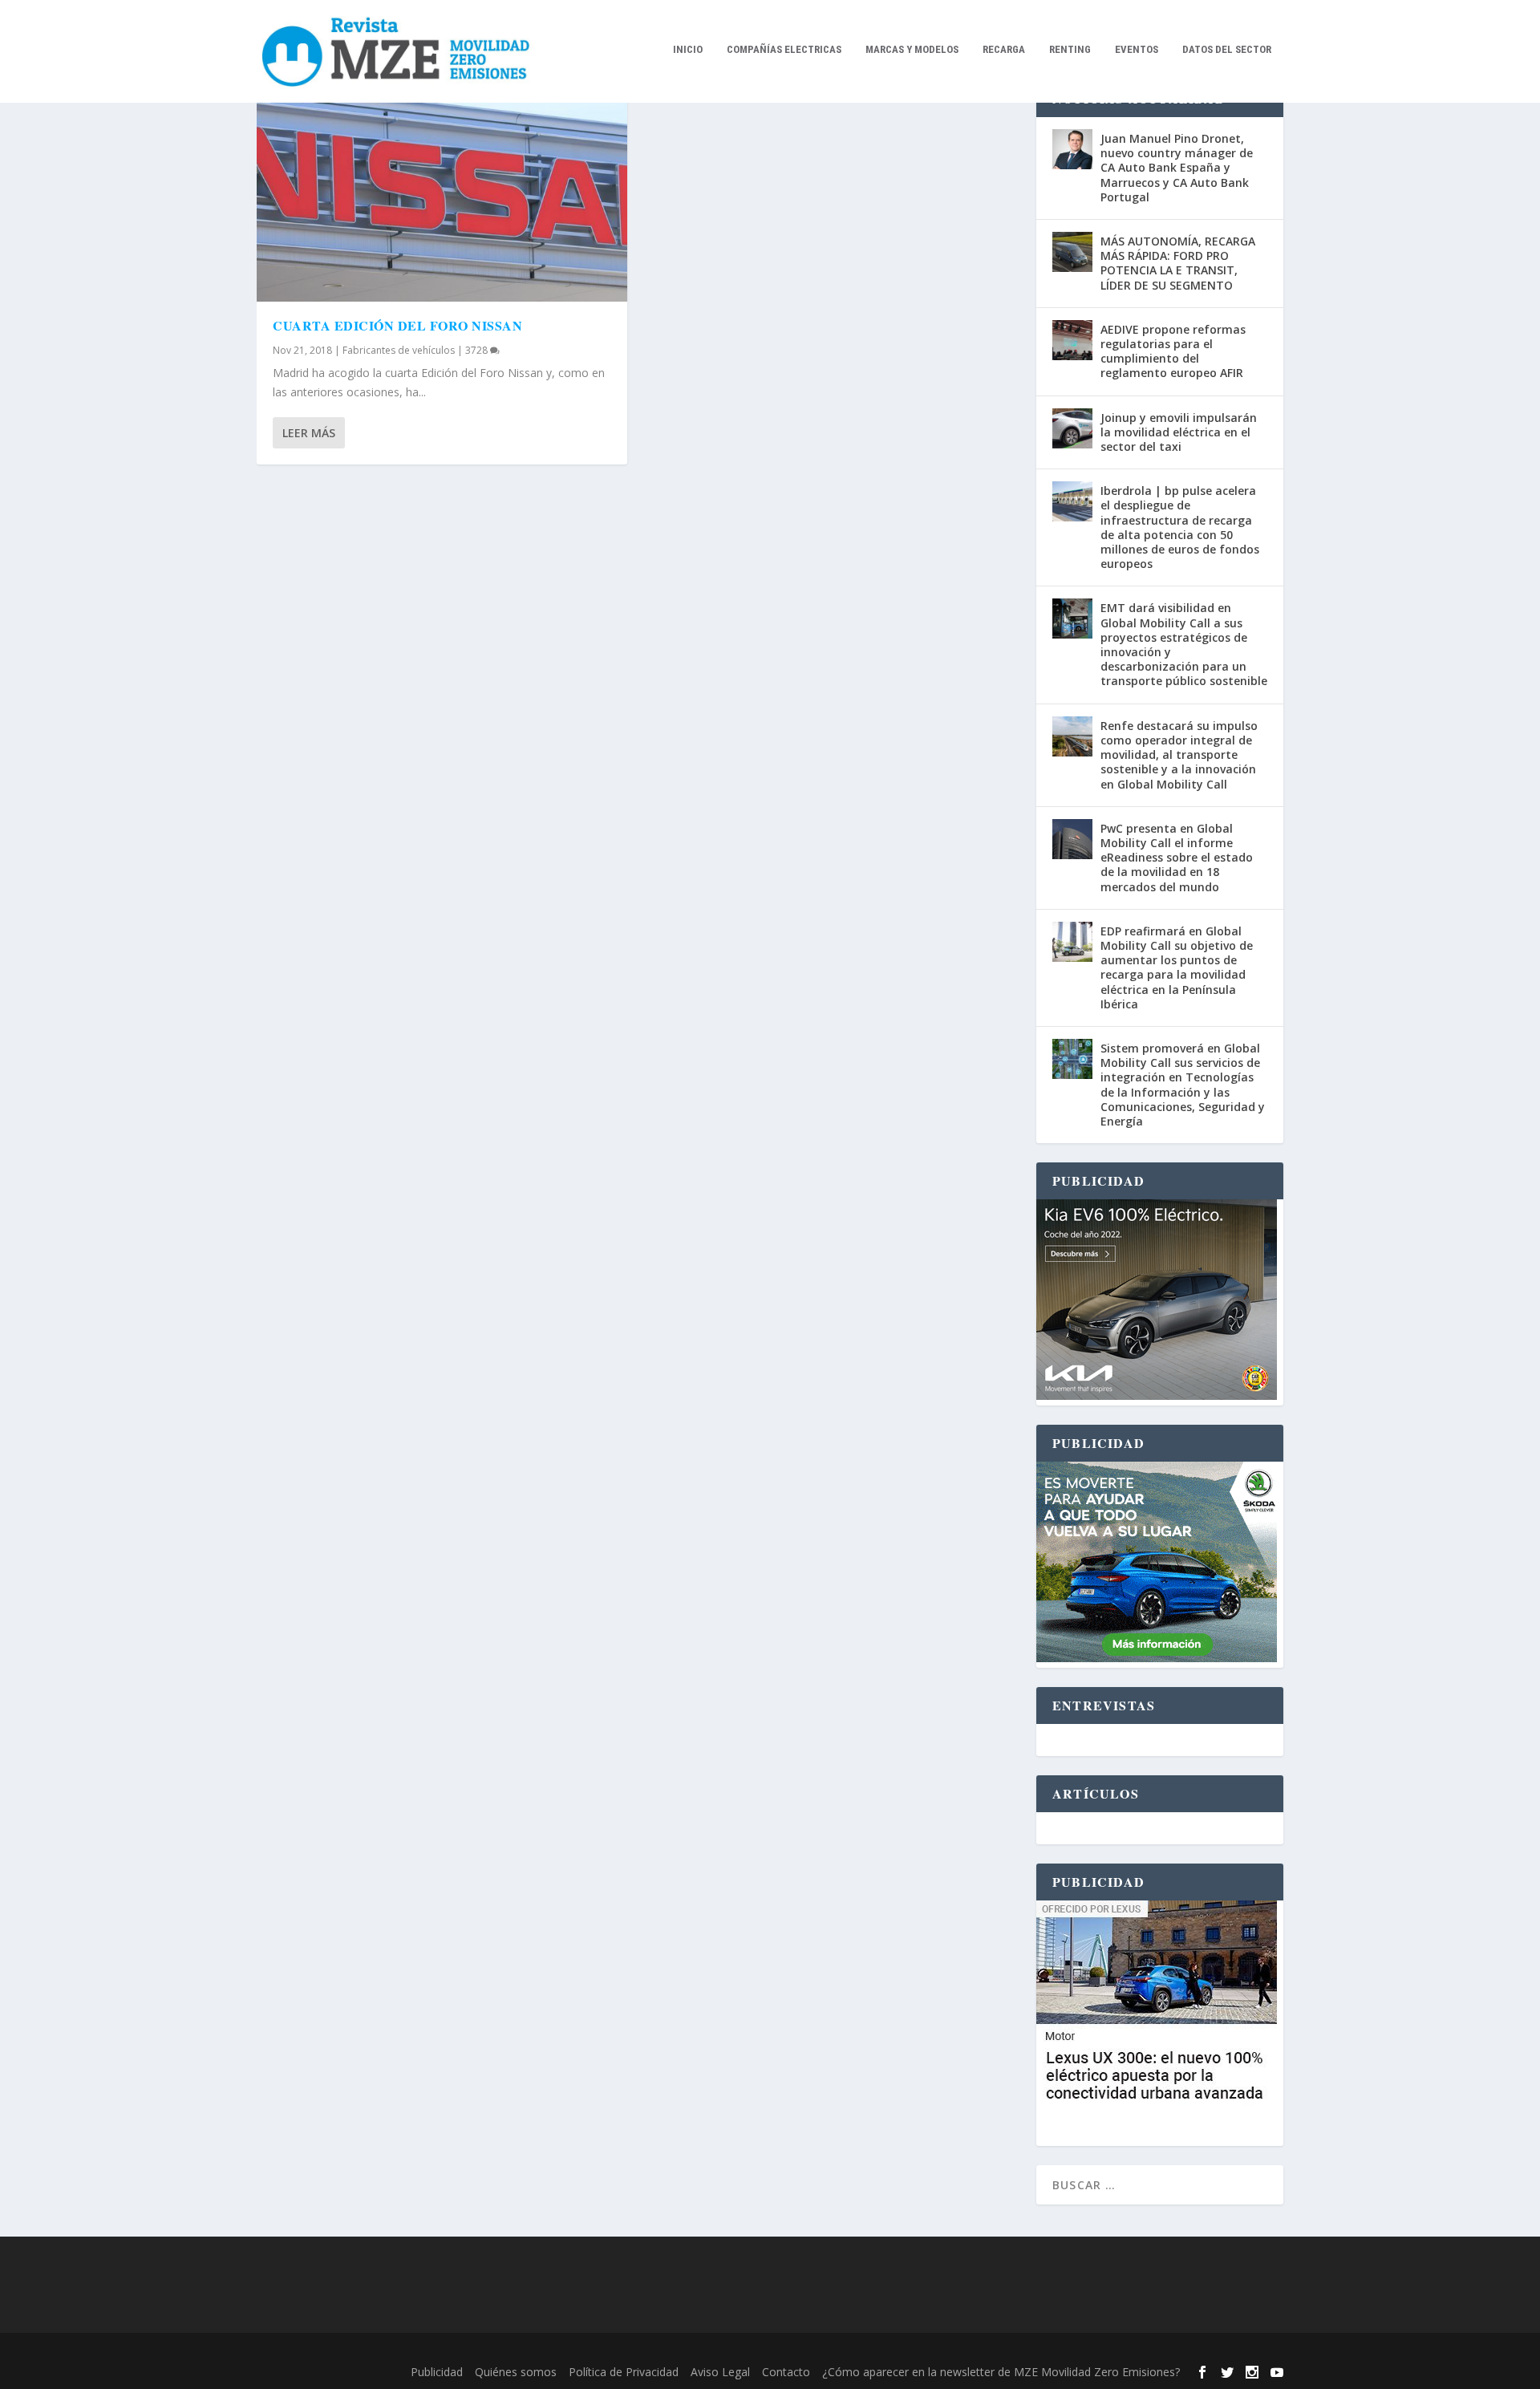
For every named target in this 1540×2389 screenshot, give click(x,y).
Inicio (688, 49)
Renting (1070, 49)
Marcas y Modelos (912, 49)
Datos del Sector (1227, 49)
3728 (478, 350)
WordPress (518, 2351)
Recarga (1004, 49)
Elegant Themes (367, 2351)
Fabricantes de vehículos (399, 350)
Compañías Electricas (784, 49)
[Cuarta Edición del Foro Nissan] (442, 191)
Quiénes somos (516, 2372)
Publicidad (437, 2372)
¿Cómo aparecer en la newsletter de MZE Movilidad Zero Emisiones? (1001, 2372)
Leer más (309, 433)
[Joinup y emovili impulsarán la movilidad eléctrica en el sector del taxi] (1072, 428)
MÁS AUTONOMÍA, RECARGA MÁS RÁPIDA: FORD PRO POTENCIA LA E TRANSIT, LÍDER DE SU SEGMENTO (1178, 263)
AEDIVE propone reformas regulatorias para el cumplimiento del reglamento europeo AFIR (1173, 351)
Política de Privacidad (624, 2372)
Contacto (786, 2372)
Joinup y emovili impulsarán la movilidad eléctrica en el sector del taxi (1179, 432)
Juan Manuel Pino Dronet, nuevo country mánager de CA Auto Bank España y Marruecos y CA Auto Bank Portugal (1177, 168)
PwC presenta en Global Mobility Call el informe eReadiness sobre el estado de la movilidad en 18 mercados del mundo (1177, 858)
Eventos (1137, 49)
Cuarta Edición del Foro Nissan (397, 325)
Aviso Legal (720, 2372)
